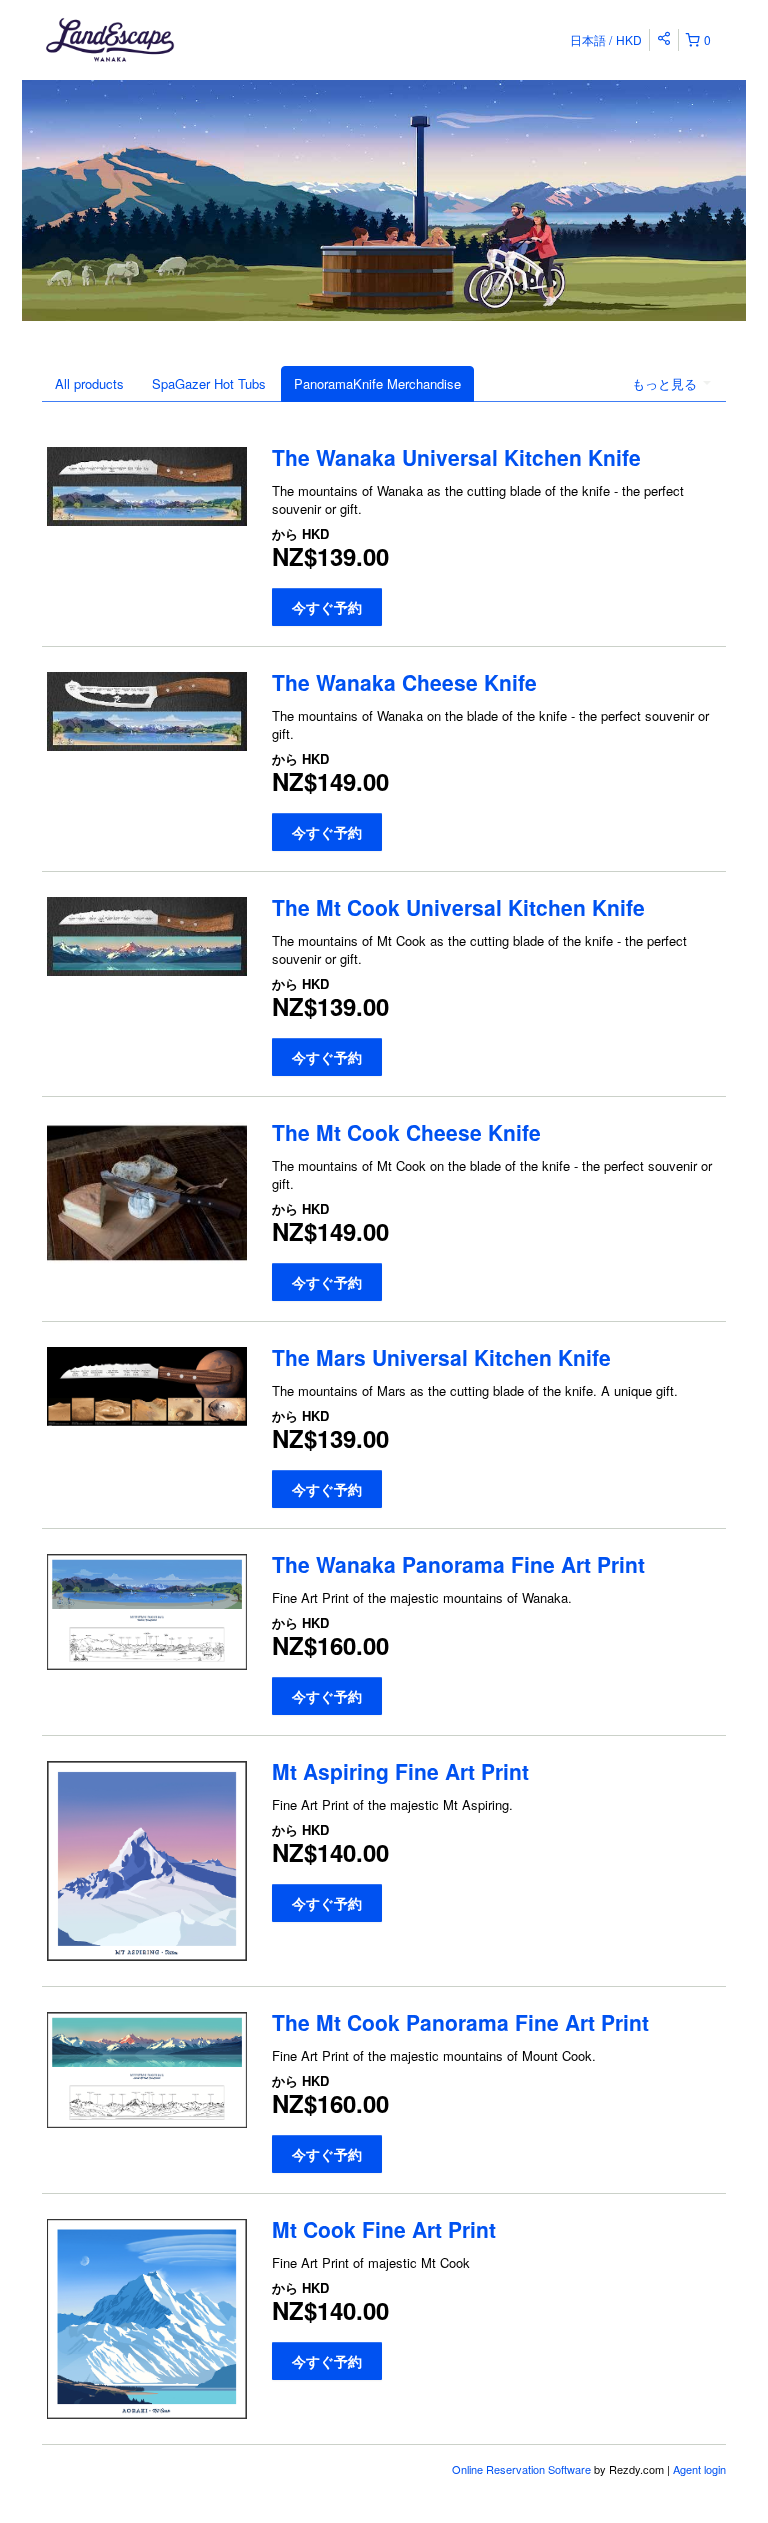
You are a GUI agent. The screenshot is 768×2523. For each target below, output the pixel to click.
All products (89, 383)
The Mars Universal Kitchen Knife (441, 1357)
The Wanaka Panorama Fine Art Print (458, 1564)
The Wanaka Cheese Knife (404, 682)
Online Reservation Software (521, 2469)
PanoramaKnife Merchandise (377, 383)
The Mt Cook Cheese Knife (406, 1132)
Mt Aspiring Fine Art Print (400, 1771)
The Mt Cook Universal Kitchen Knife (458, 907)
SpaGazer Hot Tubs (209, 383)
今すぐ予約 (327, 607)
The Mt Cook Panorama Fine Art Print (460, 2022)
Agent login (699, 2469)
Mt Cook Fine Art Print (384, 2229)
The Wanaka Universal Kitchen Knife (456, 457)
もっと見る (666, 383)
